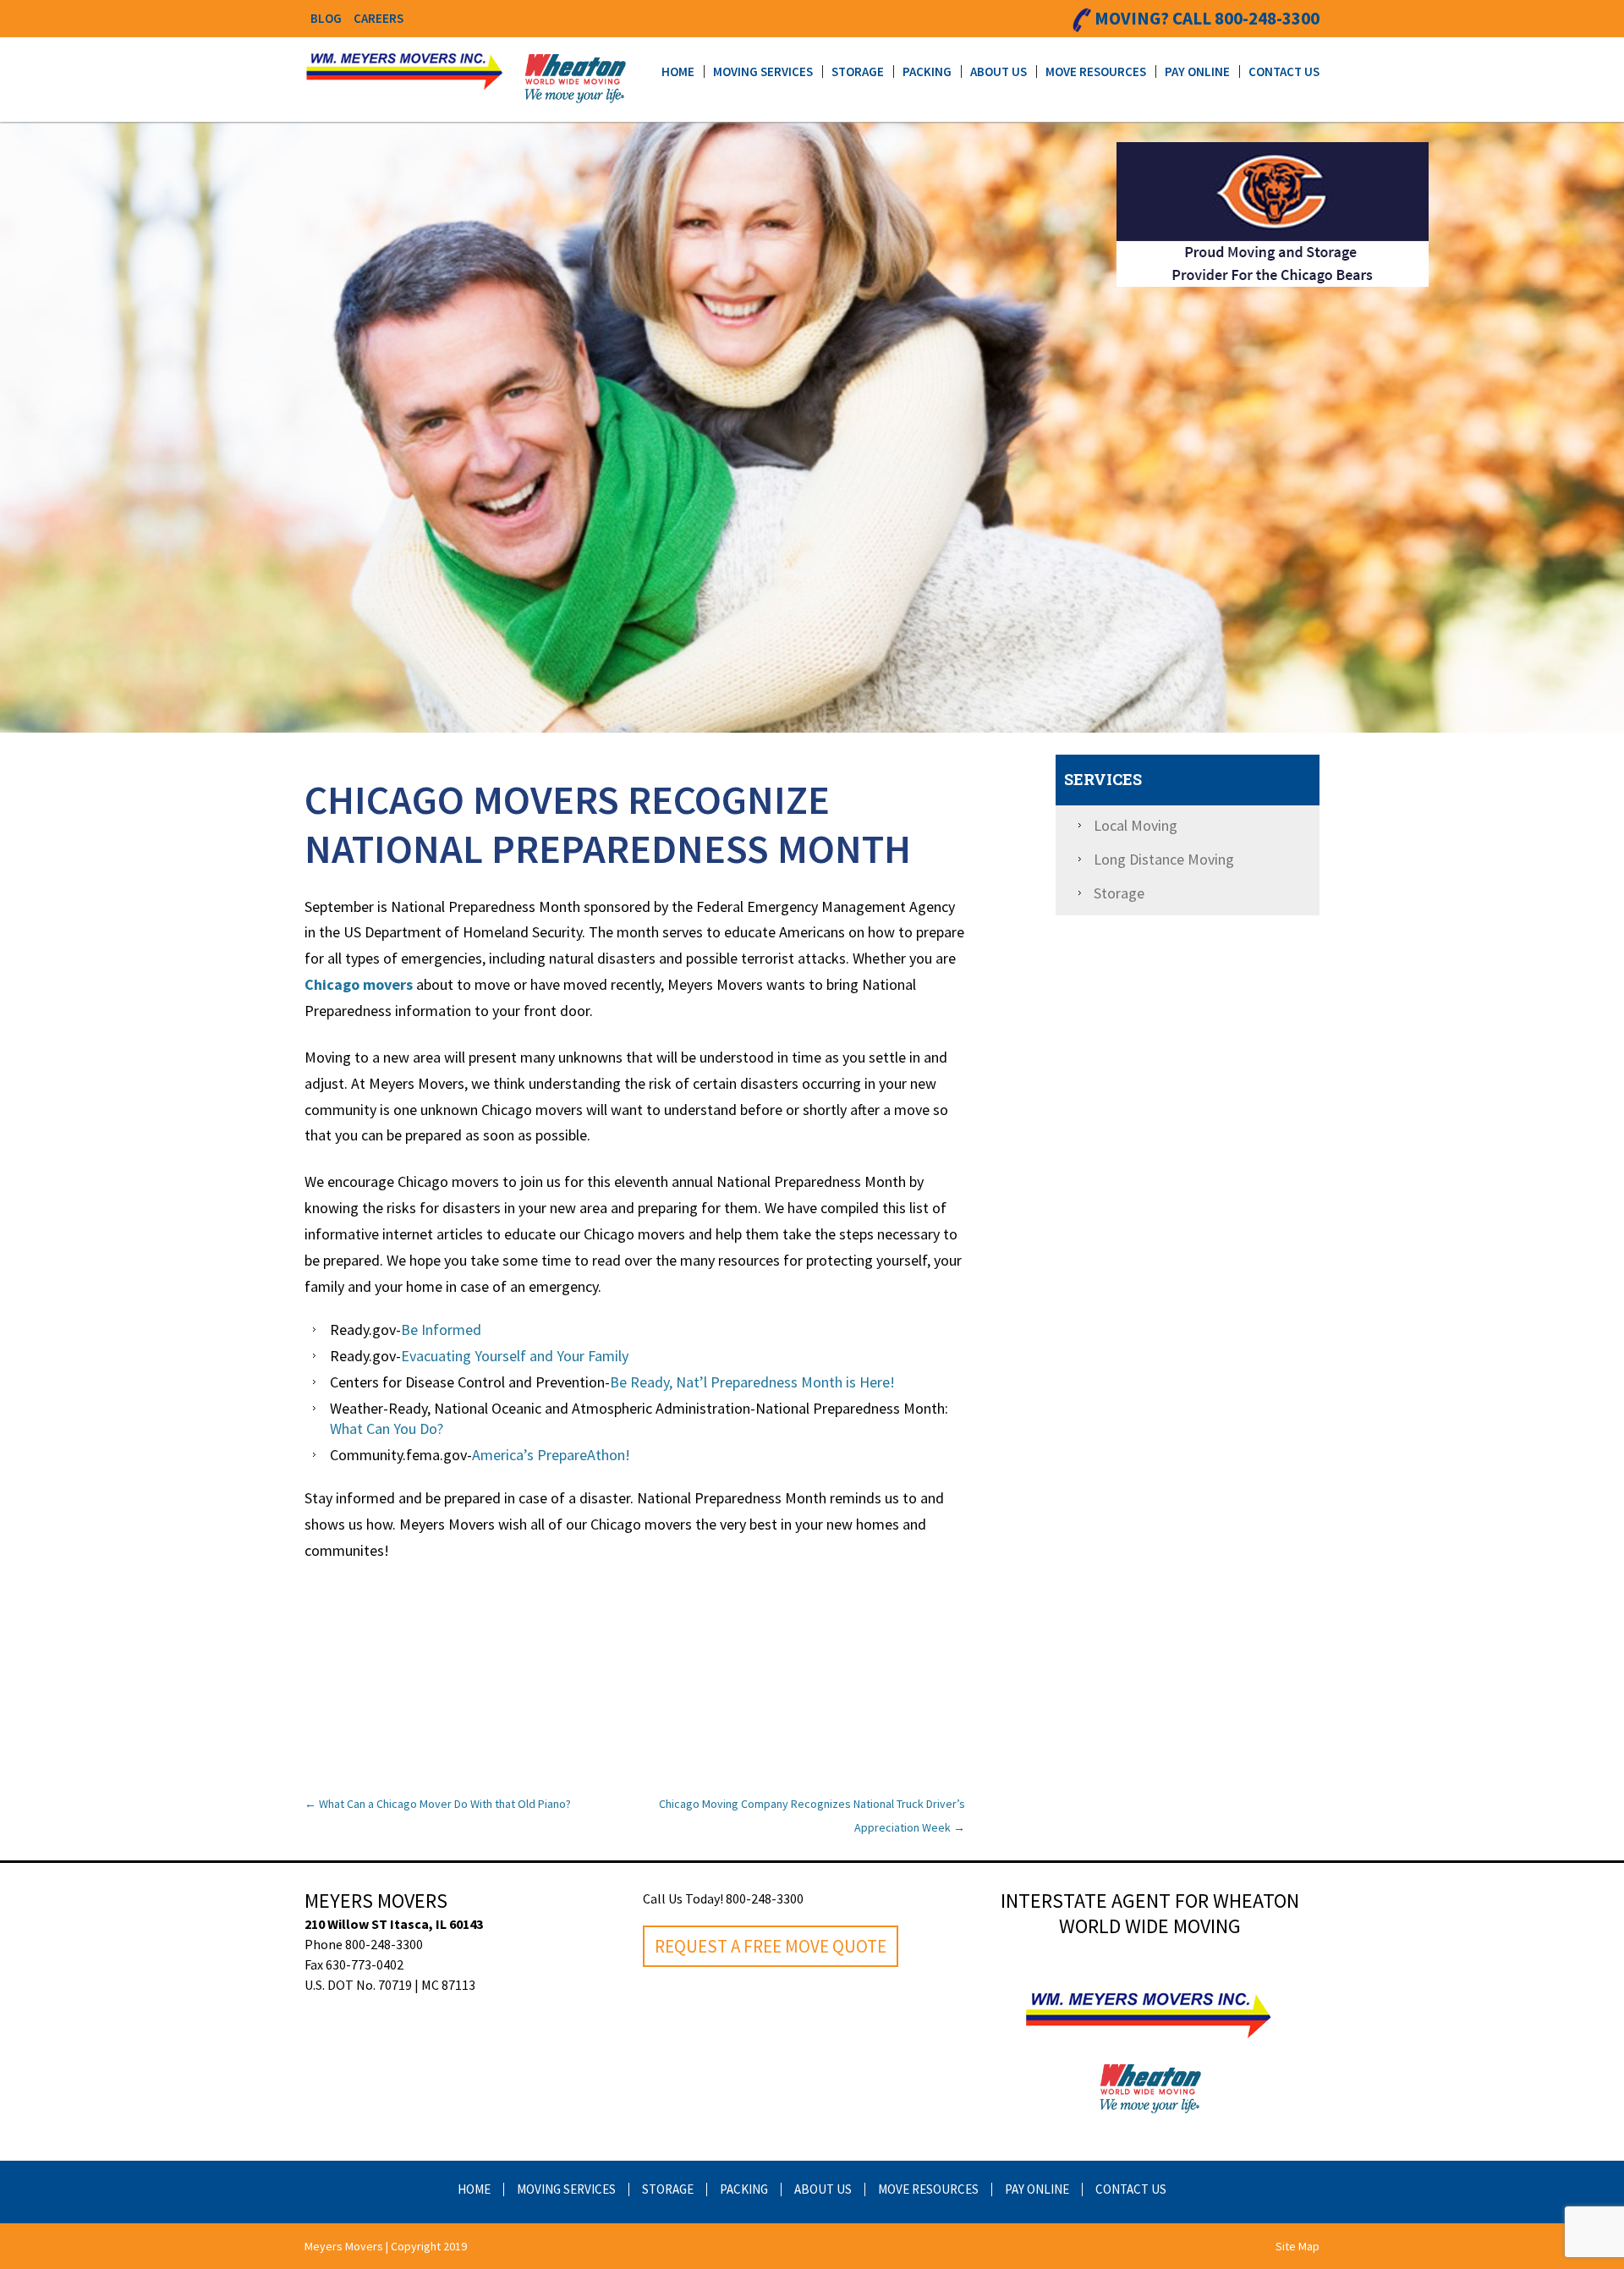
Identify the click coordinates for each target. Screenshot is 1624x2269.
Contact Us (1284, 71)
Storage (858, 71)
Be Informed (441, 1330)
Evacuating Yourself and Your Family (515, 1356)
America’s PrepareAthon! (551, 1455)
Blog (326, 18)
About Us (999, 71)
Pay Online (1197, 71)
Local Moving (1136, 825)
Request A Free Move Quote (771, 1946)
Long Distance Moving (1164, 859)
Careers (379, 18)
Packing (927, 71)
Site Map (1298, 2246)
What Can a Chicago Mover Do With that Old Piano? (438, 1804)
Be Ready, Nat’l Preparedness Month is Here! (752, 1382)
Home (678, 71)
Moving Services (763, 71)
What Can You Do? (387, 1428)
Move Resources (1096, 71)
